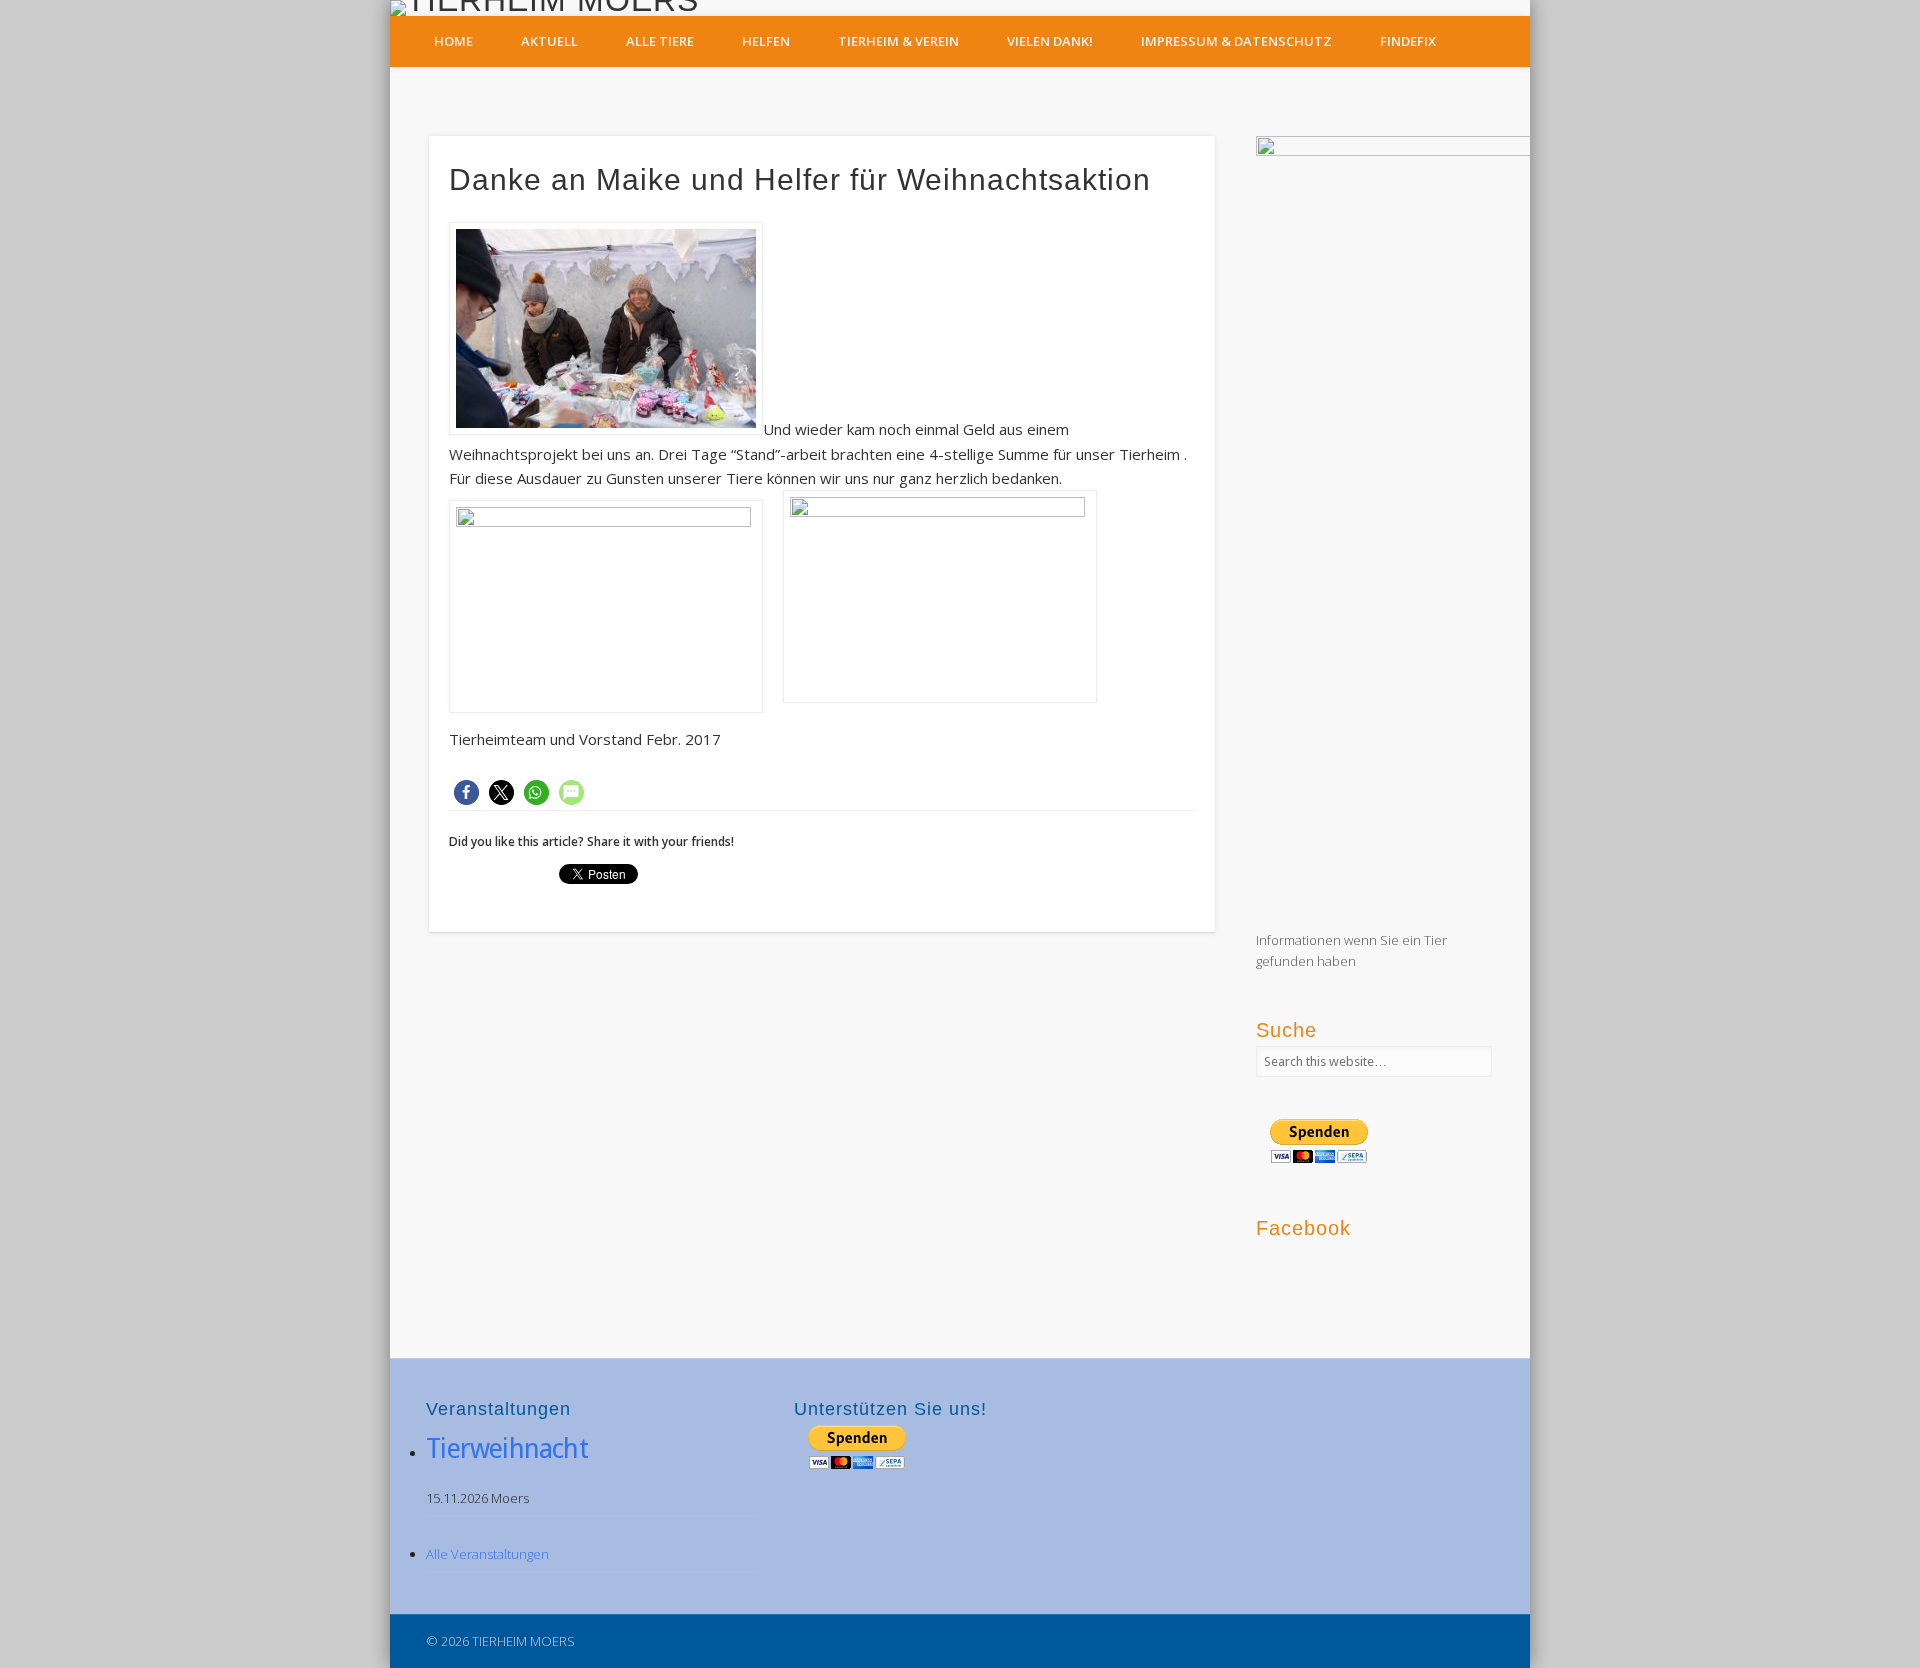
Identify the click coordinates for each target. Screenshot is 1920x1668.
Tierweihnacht (507, 1448)
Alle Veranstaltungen (487, 1554)
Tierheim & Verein (898, 41)
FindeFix (1408, 41)
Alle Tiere (660, 41)
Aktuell (549, 41)
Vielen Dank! (1050, 41)
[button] (466, 792)
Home (453, 41)
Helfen (766, 41)
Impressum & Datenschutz (1236, 41)
